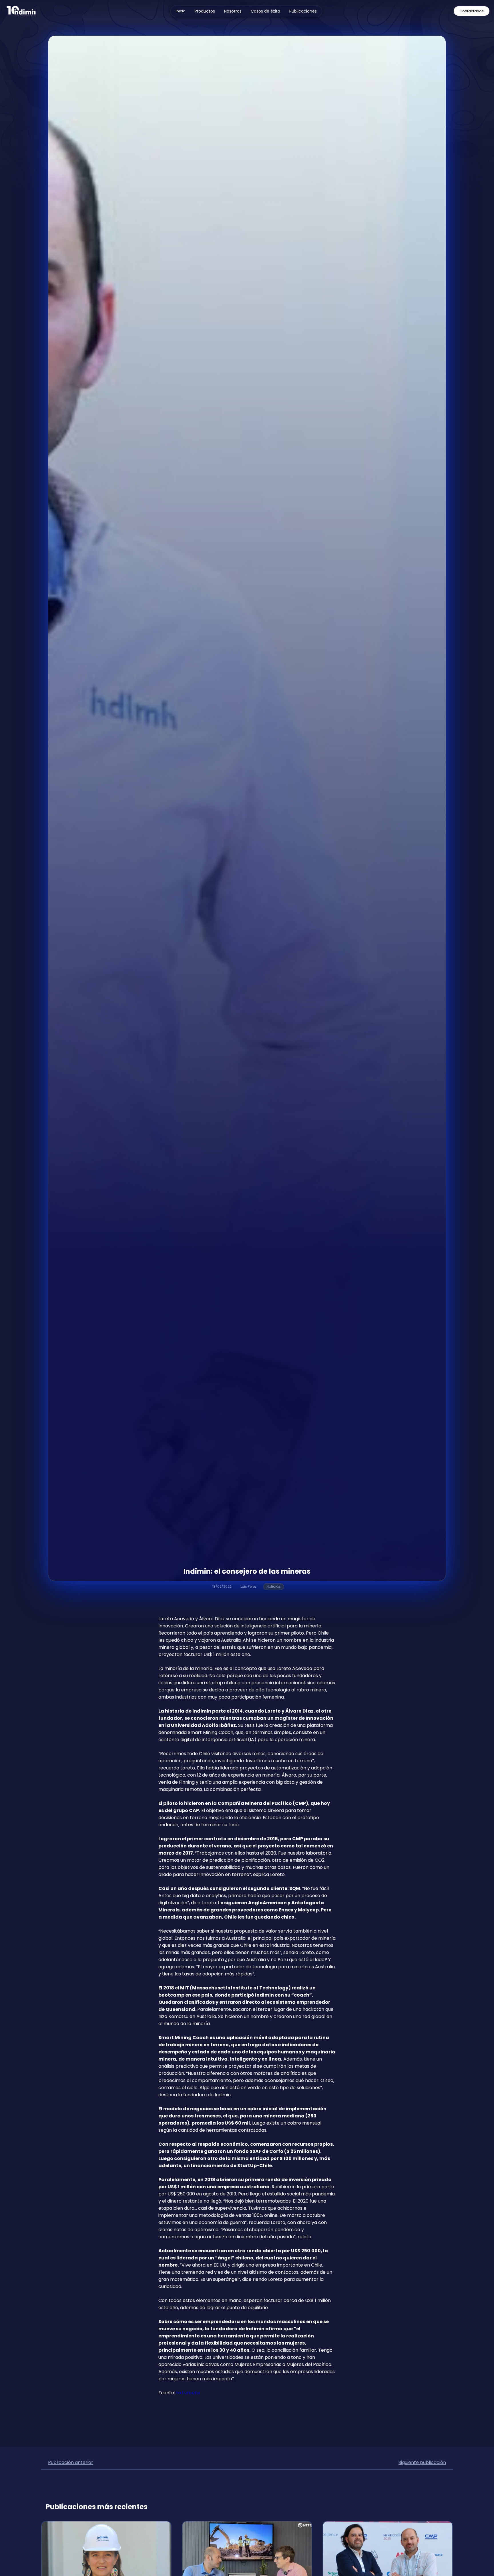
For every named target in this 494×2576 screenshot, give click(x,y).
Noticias (274, 1586)
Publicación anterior (71, 2462)
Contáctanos (472, 11)
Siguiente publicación (422, 2462)
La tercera (188, 2393)
